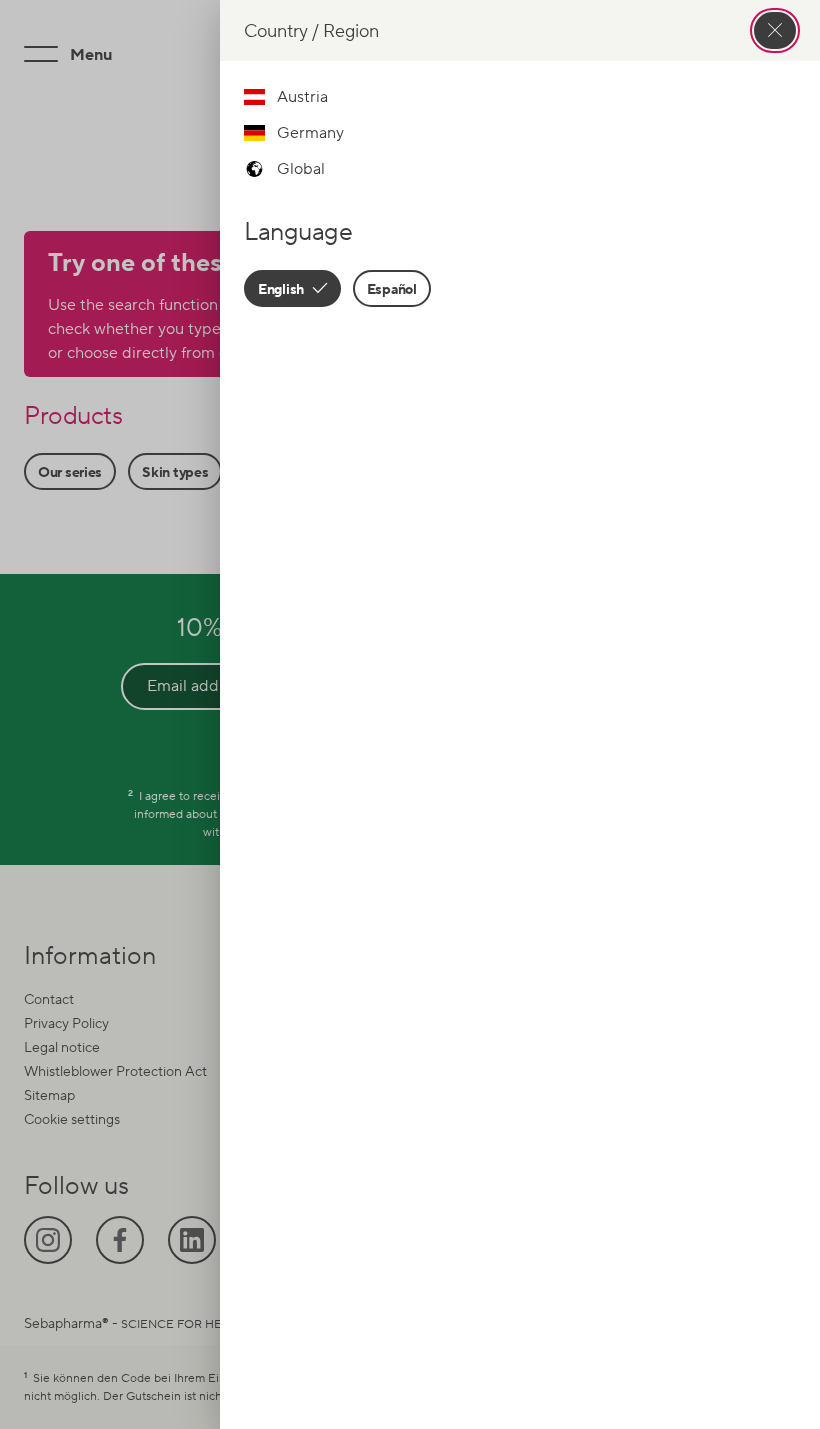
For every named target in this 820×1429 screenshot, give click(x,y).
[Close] (775, 30)
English (282, 288)
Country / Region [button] (311, 30)
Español (392, 288)
